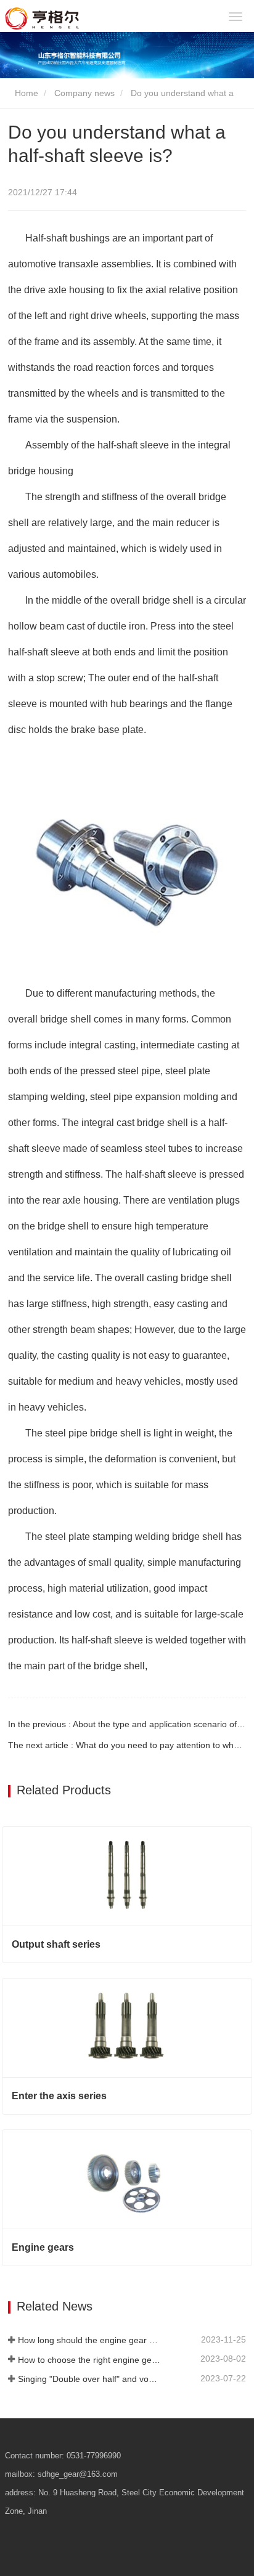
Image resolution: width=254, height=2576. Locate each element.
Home (25, 93)
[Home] (78, 18)
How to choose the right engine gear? (89, 2360)
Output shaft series (56, 1944)
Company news (84, 93)
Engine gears (43, 2247)
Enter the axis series (59, 2096)
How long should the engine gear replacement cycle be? (89, 2340)
